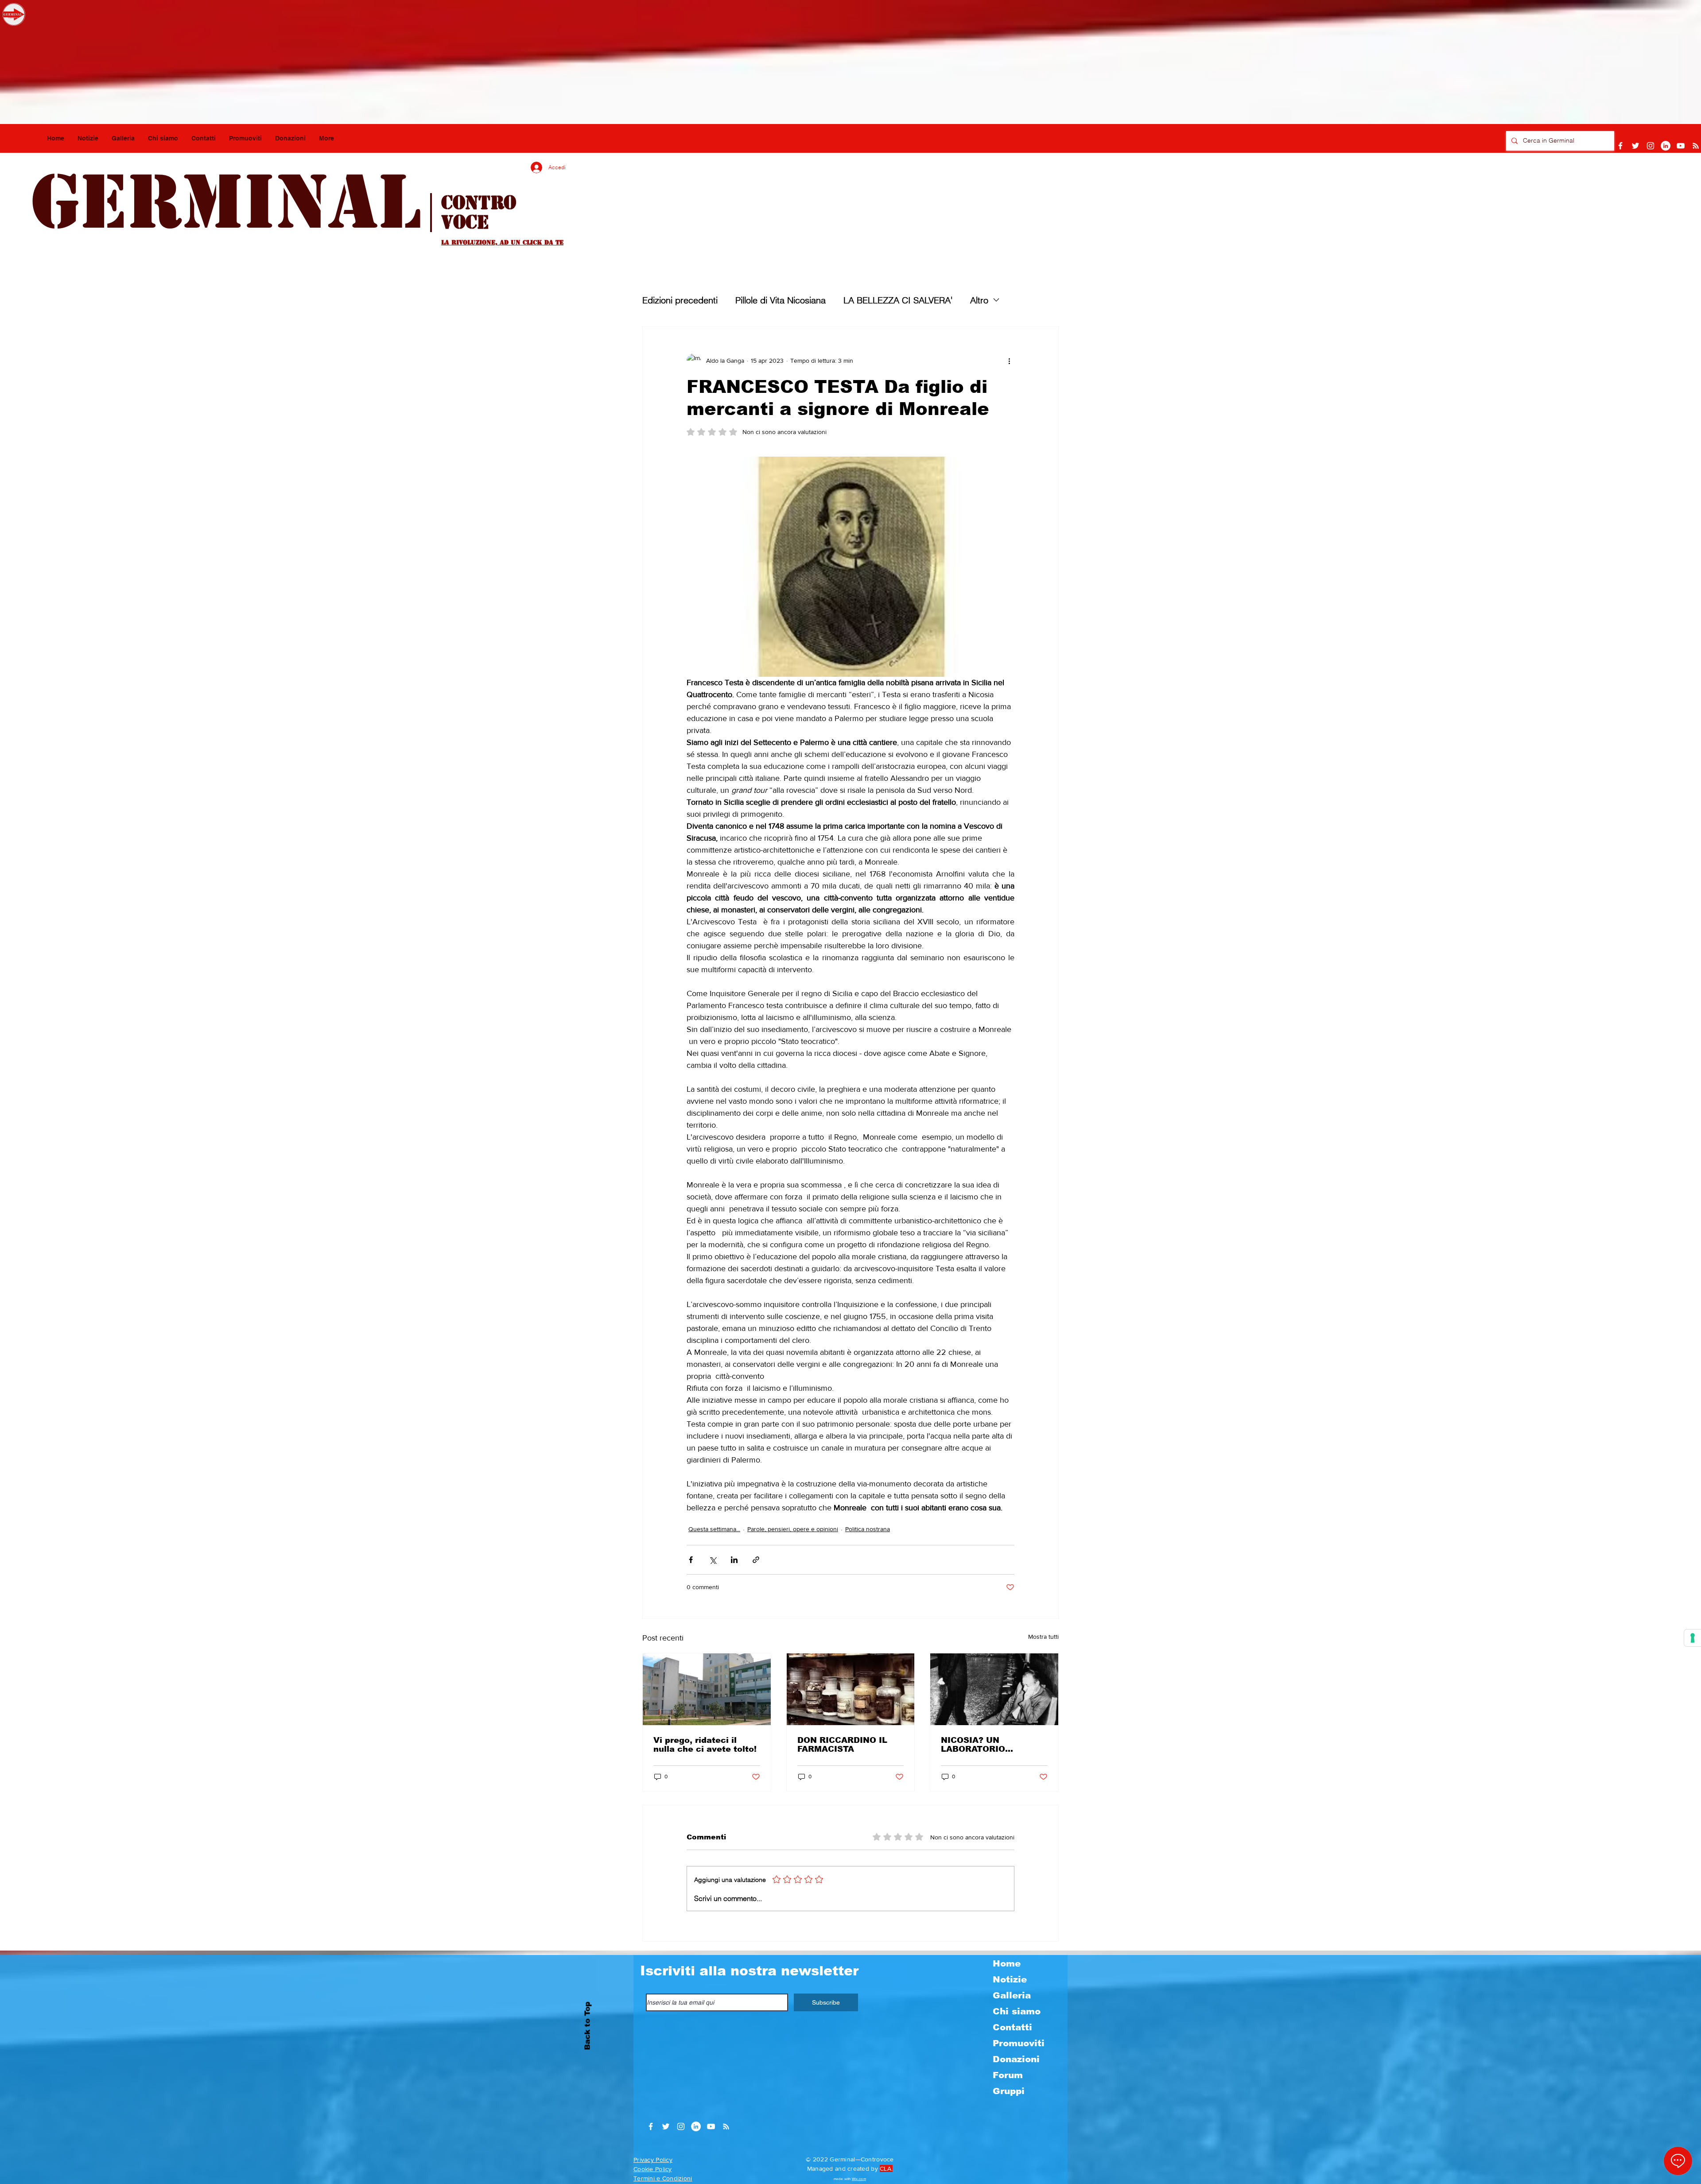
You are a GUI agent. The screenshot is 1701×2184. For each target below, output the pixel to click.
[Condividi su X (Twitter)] (713, 1560)
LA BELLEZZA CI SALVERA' (898, 300)
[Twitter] (1635, 146)
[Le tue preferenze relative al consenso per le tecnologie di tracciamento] (1693, 1638)
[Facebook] (1620, 146)
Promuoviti (1019, 2043)
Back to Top (588, 2026)
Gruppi (1009, 2091)
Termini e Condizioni (663, 2178)
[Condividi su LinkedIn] (734, 1560)
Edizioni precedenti (680, 300)
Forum (1008, 2075)
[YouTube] (1681, 146)
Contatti (1012, 2027)
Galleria (1012, 1995)
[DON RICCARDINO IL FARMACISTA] (851, 1689)
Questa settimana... (714, 1529)
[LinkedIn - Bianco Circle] (1666, 146)
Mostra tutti (1043, 1637)
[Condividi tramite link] (756, 1560)
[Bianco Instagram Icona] (1651, 146)
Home (1007, 1963)
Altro (979, 300)
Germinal (226, 202)
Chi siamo (1017, 2011)
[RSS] (1696, 146)
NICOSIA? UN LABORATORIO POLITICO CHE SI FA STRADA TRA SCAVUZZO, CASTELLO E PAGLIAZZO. (992, 1745)
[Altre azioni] (1009, 361)
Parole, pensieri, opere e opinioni (793, 1529)
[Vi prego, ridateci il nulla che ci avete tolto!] (707, 1689)
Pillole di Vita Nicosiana (781, 300)
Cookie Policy (653, 2169)
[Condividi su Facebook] (691, 1560)
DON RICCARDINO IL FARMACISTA (842, 1745)
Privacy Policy (653, 2160)
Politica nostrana (868, 1529)
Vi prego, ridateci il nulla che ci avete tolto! (705, 1745)
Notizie (1010, 1979)
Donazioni (1016, 2059)
